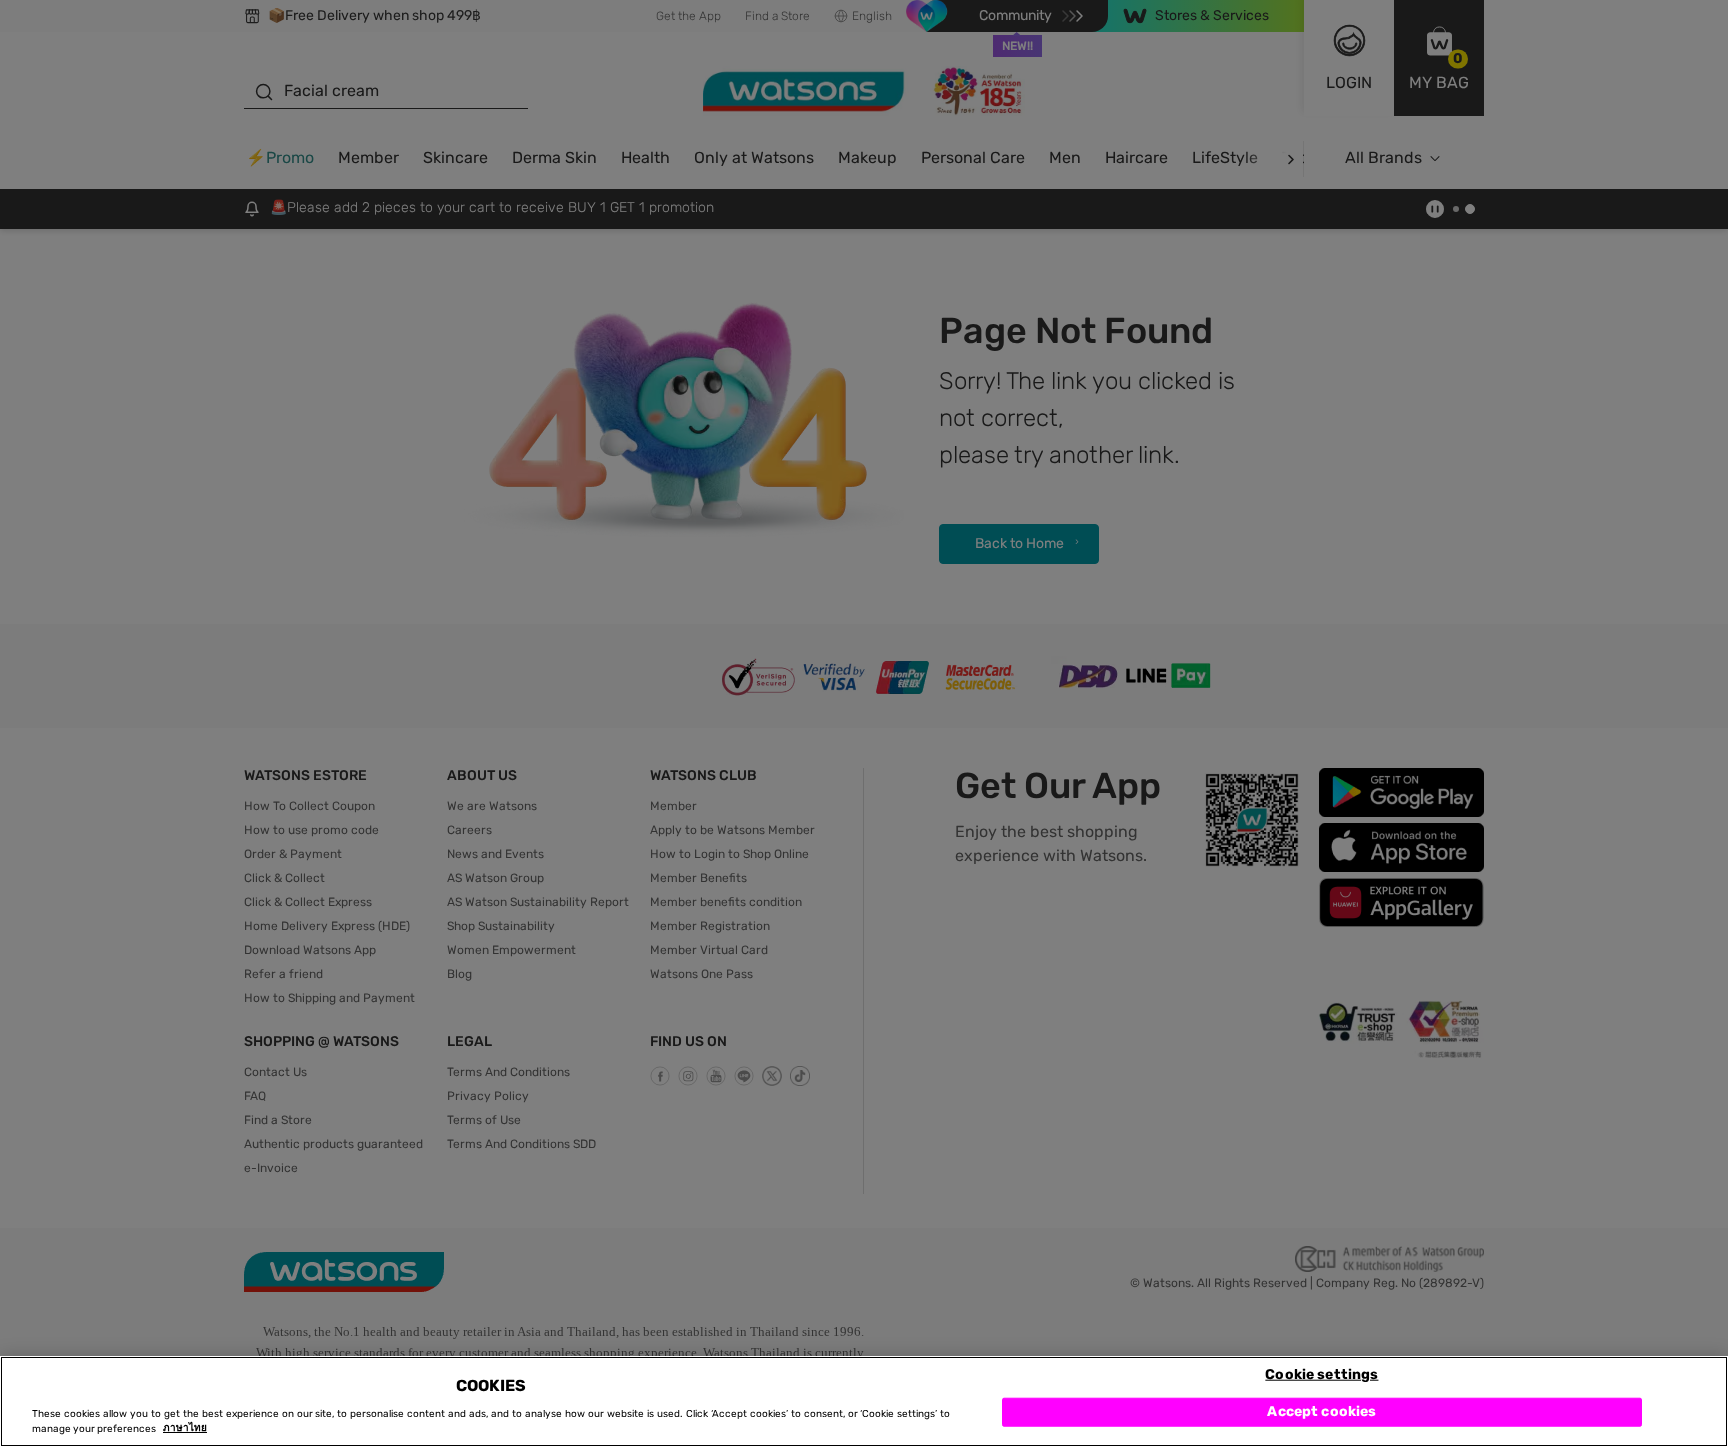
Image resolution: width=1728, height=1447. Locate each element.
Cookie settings (1321, 1373)
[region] (864, 1401)
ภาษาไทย (185, 1429)
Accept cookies (1321, 1411)
